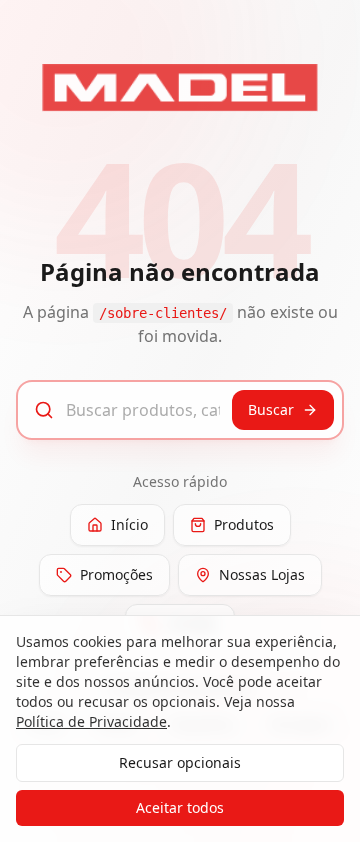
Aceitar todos (180, 807)
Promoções (116, 574)
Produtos (244, 524)
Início (129, 524)
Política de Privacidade (91, 721)
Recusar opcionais (180, 762)
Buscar (271, 409)
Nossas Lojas (262, 574)
